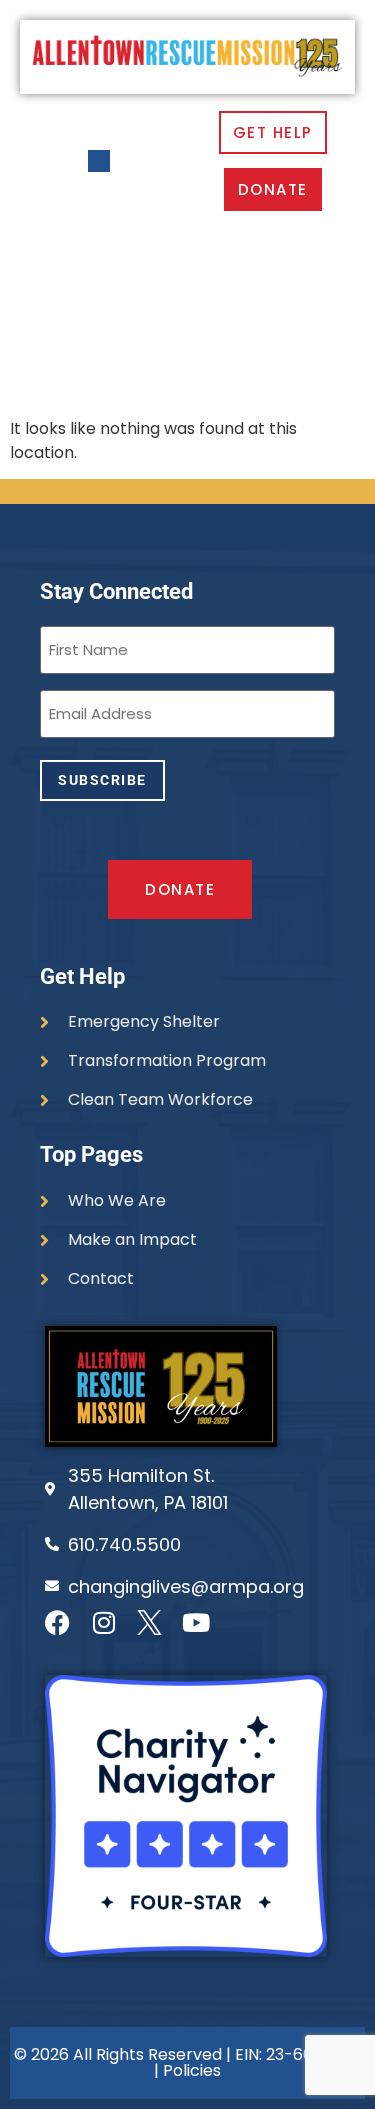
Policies (192, 2070)
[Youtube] (195, 1622)
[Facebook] (57, 1622)
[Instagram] (103, 1622)
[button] (99, 161)
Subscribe (102, 780)
